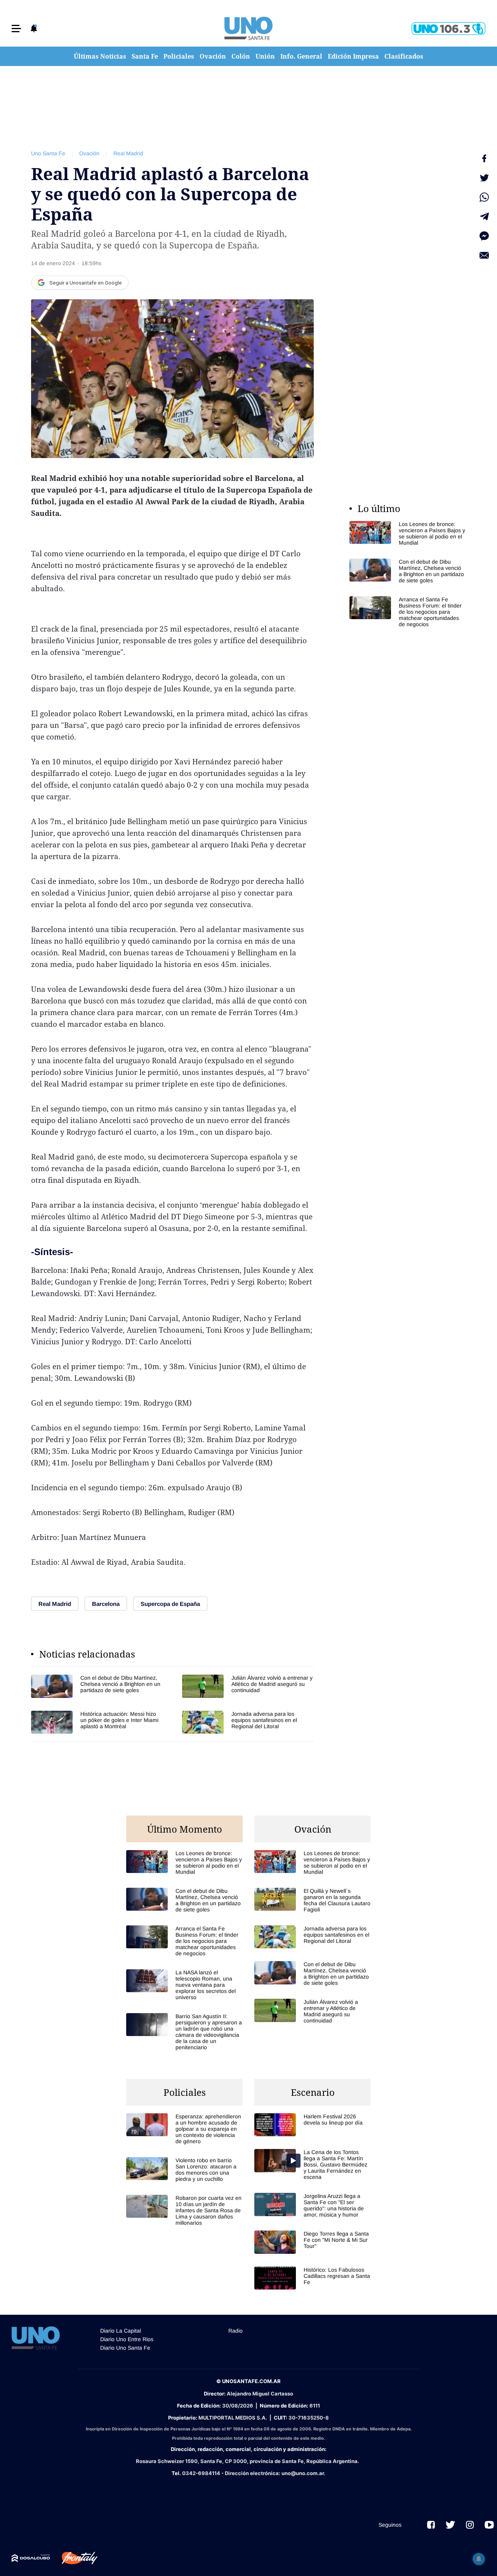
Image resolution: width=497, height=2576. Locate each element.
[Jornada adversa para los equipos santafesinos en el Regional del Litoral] (248, 1722)
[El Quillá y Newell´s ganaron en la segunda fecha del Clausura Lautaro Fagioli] (313, 1900)
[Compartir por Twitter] (484, 178)
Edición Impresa (353, 56)
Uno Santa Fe (48, 153)
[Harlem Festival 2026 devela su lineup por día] (313, 2125)
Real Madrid (128, 153)
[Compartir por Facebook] (484, 158)
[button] (16, 29)
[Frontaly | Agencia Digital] (74, 2558)
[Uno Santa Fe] (248, 28)
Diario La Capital (121, 2331)
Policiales (179, 56)
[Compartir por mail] (484, 255)
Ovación (213, 56)
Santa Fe (145, 56)
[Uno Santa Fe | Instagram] (470, 2525)
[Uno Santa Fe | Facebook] (431, 2525)
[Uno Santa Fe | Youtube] (489, 2525)
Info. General (301, 56)
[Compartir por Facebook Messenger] (484, 236)
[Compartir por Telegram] (484, 217)
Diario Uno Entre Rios (127, 2339)
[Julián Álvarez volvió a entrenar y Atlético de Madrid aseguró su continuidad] (248, 1686)
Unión (265, 56)
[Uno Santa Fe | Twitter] (450, 2525)
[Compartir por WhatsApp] (484, 197)
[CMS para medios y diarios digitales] (31, 2558)
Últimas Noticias (100, 56)
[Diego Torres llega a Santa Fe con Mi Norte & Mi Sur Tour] (313, 2242)
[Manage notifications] (479, 2559)
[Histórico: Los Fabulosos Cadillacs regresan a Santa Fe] (313, 2278)
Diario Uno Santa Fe (125, 2348)
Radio (235, 2331)
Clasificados (404, 56)
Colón (241, 56)
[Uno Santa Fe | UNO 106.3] (448, 29)
